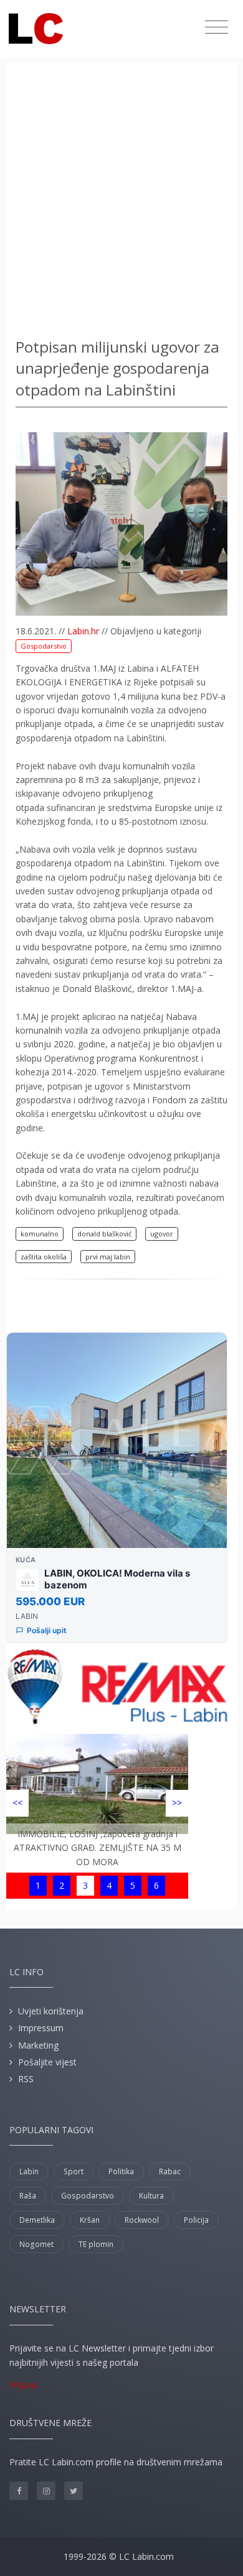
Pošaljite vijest (47, 2062)
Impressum (41, 2028)
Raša (28, 2196)
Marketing (38, 2045)
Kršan (90, 2220)
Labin (29, 2171)
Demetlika (37, 2220)
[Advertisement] (121, 202)
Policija (196, 2220)
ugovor (162, 1234)
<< (17, 1803)
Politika (121, 2171)
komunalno (40, 1234)
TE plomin (96, 2244)
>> (177, 1803)
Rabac (170, 2171)
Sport (74, 2171)
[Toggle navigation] (217, 27)
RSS (26, 2079)
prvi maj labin (108, 1257)
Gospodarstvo (44, 646)
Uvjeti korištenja (51, 2011)
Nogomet (36, 2244)
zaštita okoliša (44, 1257)
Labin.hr (83, 631)
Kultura (151, 2196)
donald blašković (104, 1234)
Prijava (23, 2385)
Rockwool (142, 2220)
